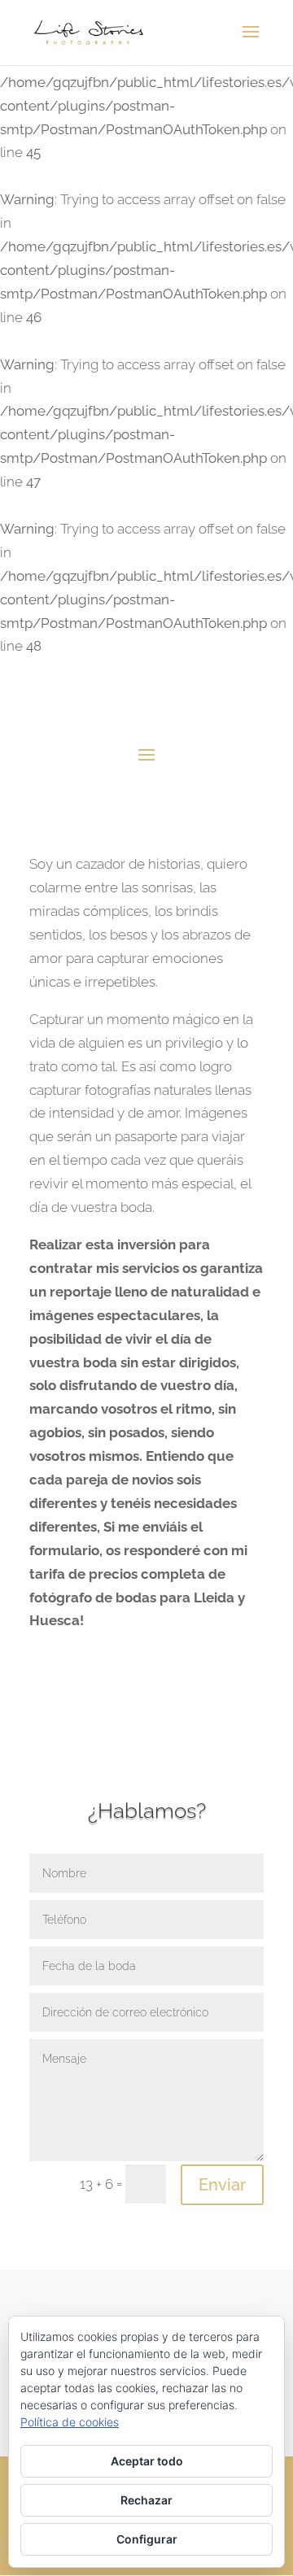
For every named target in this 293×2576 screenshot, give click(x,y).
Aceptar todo (147, 2461)
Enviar (222, 2185)
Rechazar (146, 2500)
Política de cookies (70, 2422)
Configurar (147, 2539)
